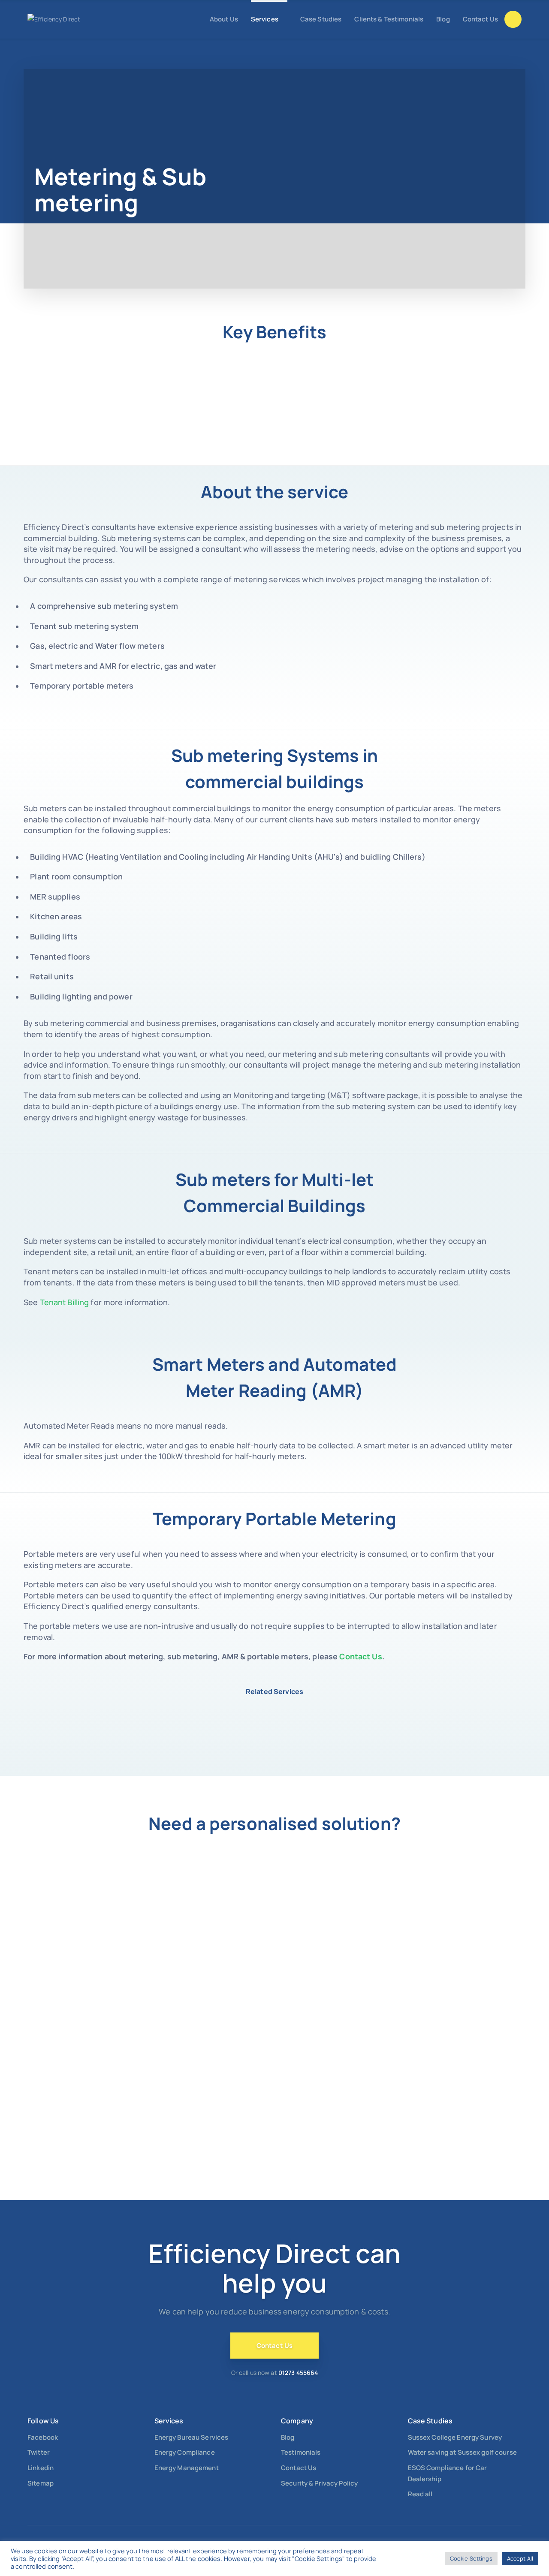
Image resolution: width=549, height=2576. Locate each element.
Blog (443, 19)
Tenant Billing (65, 1302)
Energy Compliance (185, 2452)
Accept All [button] (520, 2558)
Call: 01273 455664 (513, 19)
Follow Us (43, 2421)
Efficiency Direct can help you (275, 2268)
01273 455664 (298, 2373)
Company (297, 2421)
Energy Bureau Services (192, 2437)
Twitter (39, 2452)
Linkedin (41, 2468)
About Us (224, 19)
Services (265, 19)
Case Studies (321, 19)
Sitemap (41, 2483)
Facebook (43, 2437)
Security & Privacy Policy (319, 2483)
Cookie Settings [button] (471, 2558)
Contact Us (480, 19)
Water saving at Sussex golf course (462, 2452)
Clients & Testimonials (389, 19)
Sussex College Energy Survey (455, 2437)
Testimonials (301, 2452)
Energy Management (187, 2468)
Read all (420, 2494)
